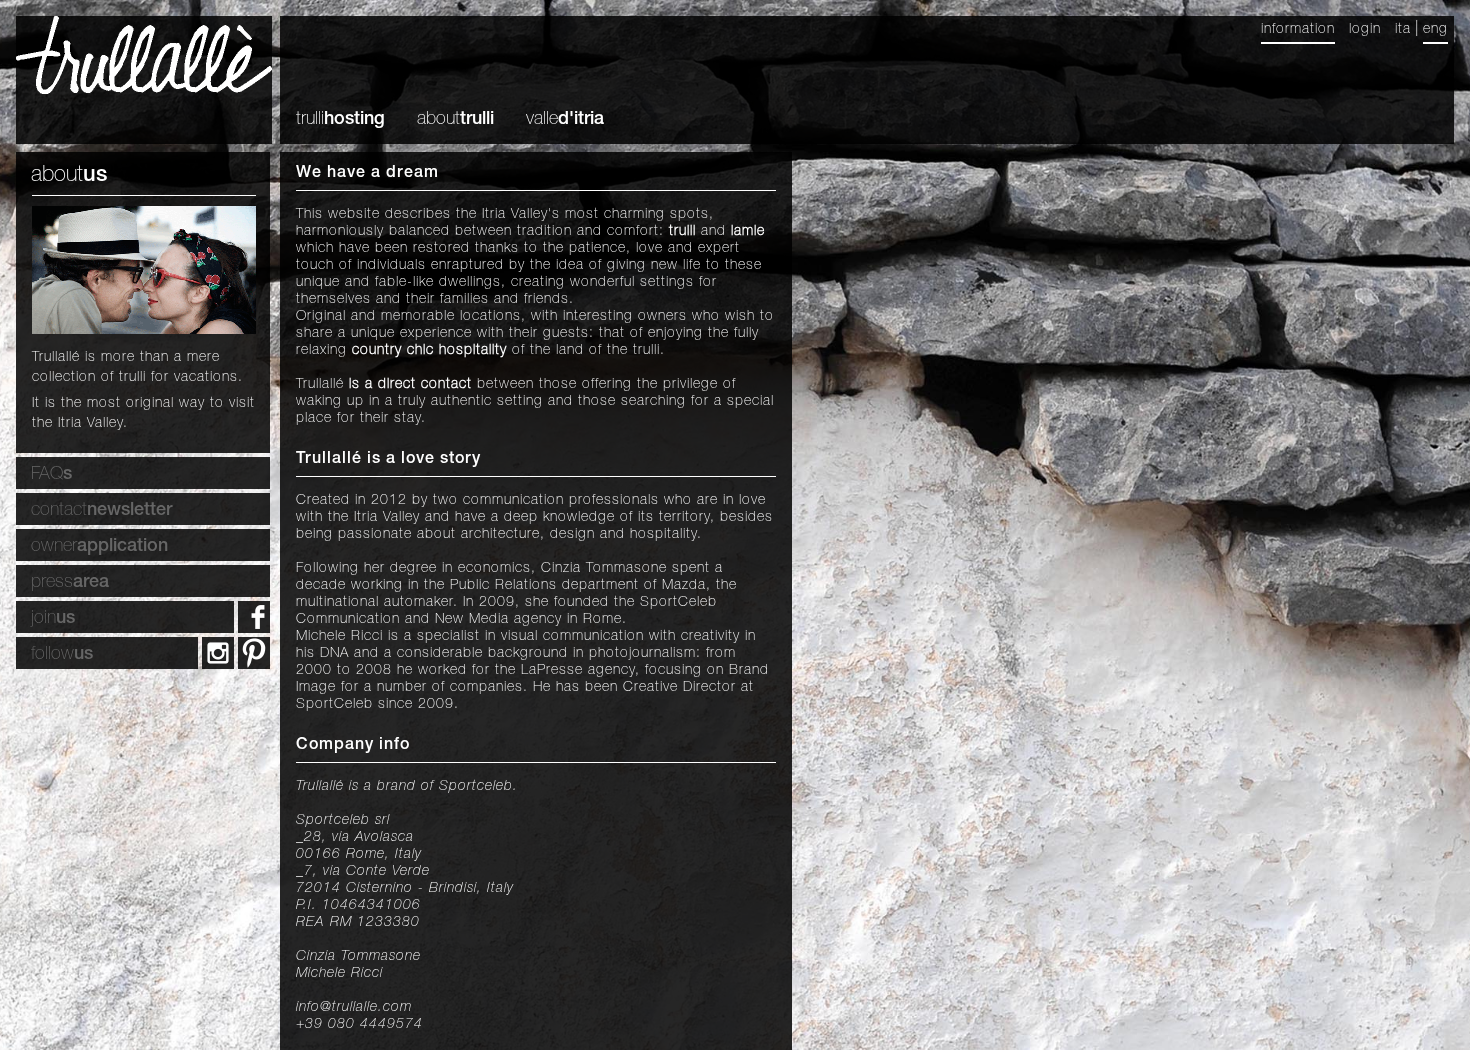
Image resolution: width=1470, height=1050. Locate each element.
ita (1403, 30)
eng (1435, 30)
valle (565, 120)
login (1365, 30)
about (455, 120)
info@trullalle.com (354, 1008)
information (1298, 30)
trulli (340, 120)
